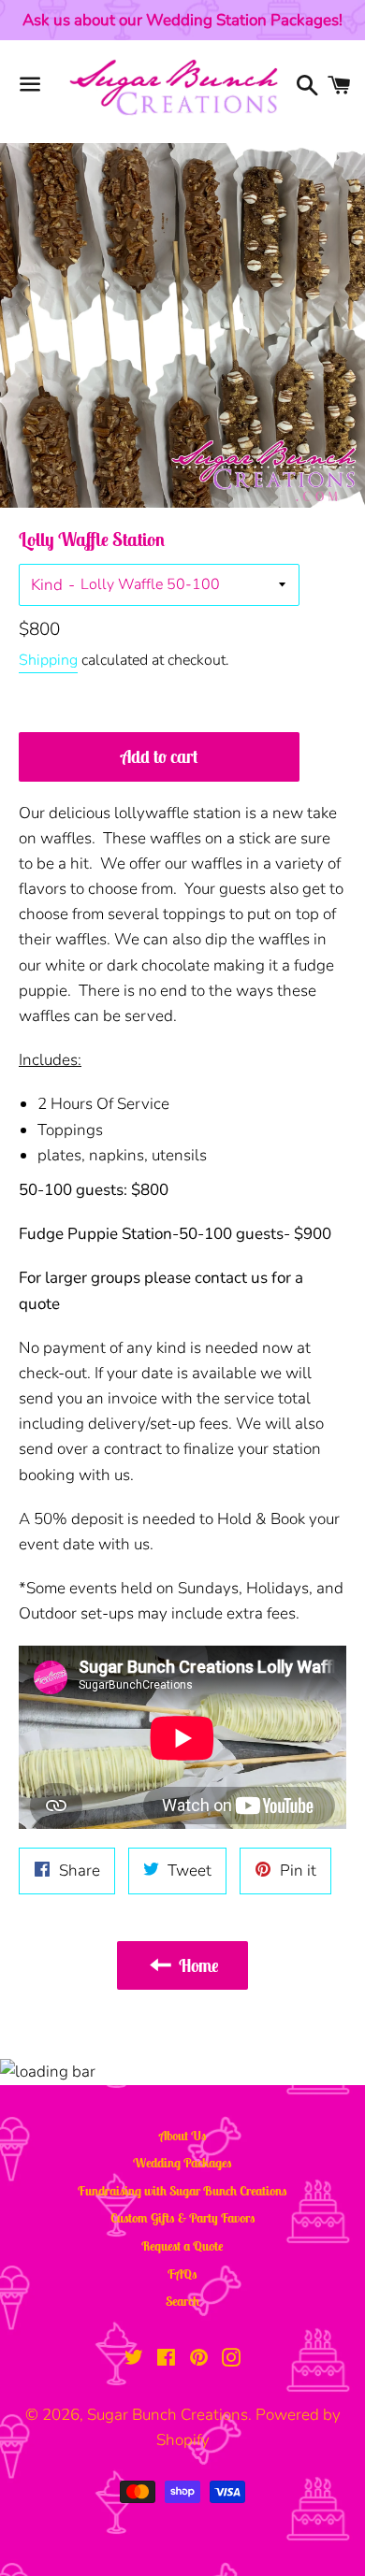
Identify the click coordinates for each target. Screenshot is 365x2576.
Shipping (48, 660)
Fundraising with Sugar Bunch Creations (182, 2191)
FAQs (182, 2274)
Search (182, 2301)
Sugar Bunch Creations (168, 2415)
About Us (183, 2136)
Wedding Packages (182, 2163)
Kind (47, 585)
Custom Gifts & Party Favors (183, 2218)
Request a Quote (182, 2246)
